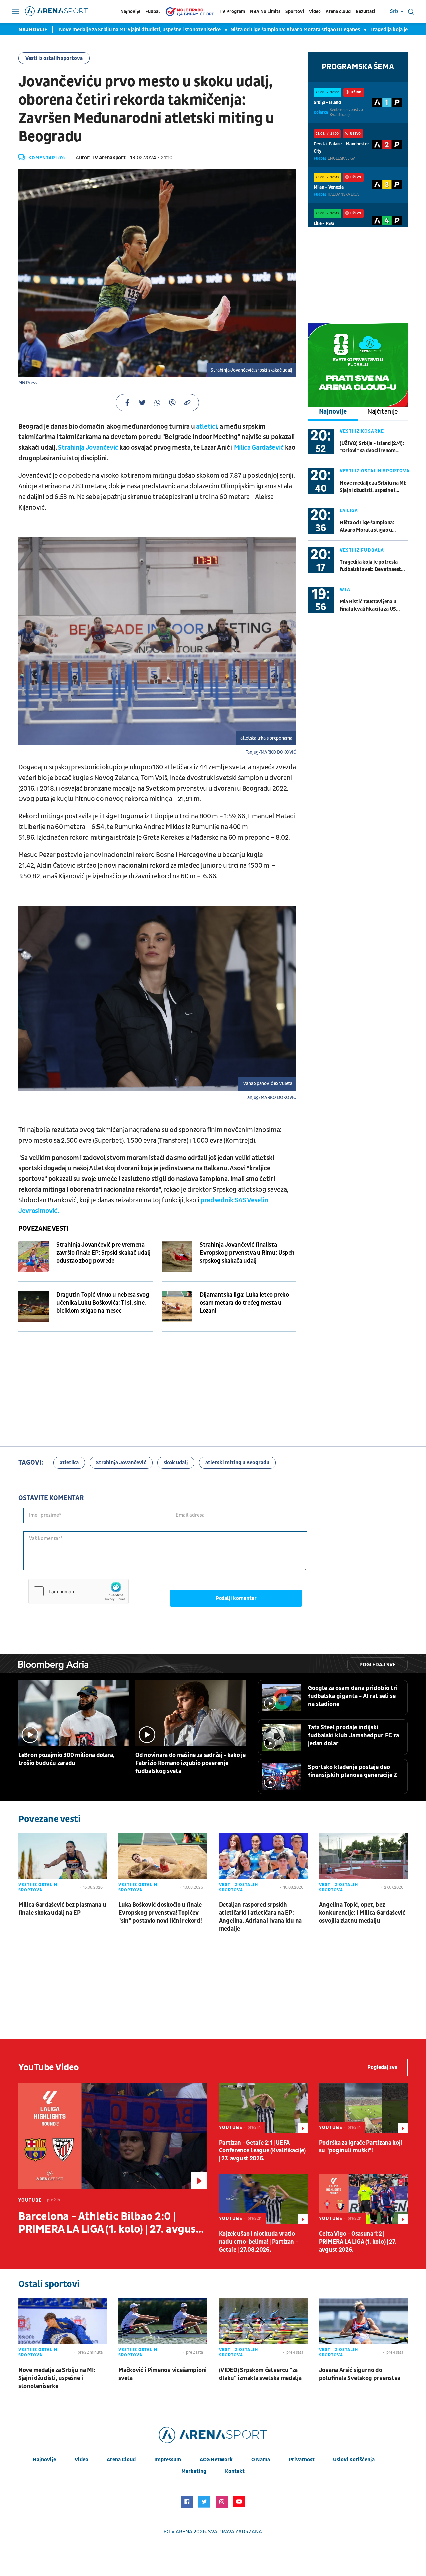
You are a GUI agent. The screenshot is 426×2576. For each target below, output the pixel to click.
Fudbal (153, 11)
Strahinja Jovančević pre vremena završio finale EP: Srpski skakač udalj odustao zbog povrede (103, 1253)
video (81, 2460)
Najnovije (130, 11)
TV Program (232, 11)
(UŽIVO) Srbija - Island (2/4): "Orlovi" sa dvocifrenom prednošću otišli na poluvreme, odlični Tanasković (372, 447)
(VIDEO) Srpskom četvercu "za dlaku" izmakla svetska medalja (260, 2374)
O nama (261, 2460)
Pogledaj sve (378, 1665)
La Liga (349, 510)
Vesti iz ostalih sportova (54, 58)
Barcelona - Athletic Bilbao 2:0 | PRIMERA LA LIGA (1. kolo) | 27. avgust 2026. (109, 2223)
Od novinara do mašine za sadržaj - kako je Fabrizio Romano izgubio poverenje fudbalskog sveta (190, 1763)
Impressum (168, 2460)
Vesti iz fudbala (362, 550)
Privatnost (302, 2460)
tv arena (180, 2532)
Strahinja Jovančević (87, 448)
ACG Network (216, 2460)
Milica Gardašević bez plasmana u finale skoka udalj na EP (62, 1909)
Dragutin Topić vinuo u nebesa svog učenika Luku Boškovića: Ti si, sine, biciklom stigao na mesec (103, 1303)
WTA (345, 590)
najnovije (44, 2460)
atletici (206, 427)
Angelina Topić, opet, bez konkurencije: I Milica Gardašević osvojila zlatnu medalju (362, 1913)
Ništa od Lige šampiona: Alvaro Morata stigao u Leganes (252, 30)
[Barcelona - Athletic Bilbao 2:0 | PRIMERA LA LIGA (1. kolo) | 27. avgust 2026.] (113, 2136)
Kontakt (235, 2471)
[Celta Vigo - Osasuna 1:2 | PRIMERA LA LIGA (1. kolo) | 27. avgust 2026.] (363, 2199)
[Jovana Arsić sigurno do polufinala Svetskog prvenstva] (363, 2329)
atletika (69, 1463)
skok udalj (176, 1463)
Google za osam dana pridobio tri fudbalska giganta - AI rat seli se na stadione (353, 1696)
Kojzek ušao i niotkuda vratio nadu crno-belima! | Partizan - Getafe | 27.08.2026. (258, 2242)
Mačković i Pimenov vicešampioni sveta (163, 2374)
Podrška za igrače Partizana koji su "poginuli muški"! (361, 2147)
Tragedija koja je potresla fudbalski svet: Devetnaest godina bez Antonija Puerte (371, 566)
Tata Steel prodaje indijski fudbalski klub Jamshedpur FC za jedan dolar (353, 1735)
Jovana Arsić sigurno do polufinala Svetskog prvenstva (360, 2374)
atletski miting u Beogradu (237, 1463)
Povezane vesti (43, 1229)
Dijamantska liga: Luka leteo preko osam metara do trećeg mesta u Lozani (244, 1303)
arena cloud (121, 2460)
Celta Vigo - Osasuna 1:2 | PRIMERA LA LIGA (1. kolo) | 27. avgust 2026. (358, 2242)
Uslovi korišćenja (354, 2460)
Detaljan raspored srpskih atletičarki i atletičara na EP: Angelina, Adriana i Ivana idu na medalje (260, 1917)
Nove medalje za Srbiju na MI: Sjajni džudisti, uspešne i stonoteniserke (96, 30)
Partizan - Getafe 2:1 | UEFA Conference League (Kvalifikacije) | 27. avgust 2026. (262, 2151)
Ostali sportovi (49, 2284)
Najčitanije (383, 412)
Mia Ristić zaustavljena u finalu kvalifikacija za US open (368, 606)
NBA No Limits (265, 11)
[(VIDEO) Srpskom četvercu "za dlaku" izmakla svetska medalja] (263, 2329)
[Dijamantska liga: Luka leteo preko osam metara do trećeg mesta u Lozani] (177, 1306)
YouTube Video (49, 2068)
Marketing (194, 2471)
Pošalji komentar (236, 1598)
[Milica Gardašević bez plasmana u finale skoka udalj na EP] (63, 1864)
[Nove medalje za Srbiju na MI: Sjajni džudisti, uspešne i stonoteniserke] (63, 2329)
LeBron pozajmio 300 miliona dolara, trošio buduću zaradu (67, 1759)
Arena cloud (338, 11)
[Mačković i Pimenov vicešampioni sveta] (163, 2329)
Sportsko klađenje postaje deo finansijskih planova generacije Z (352, 1771)
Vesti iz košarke (362, 431)
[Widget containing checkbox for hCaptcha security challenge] (79, 1591)
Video (315, 11)
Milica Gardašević (259, 448)
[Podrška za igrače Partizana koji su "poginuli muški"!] (363, 2108)
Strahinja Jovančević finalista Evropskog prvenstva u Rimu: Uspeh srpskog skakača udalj (247, 1253)
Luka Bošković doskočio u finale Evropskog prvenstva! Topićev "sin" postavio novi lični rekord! (160, 1913)
